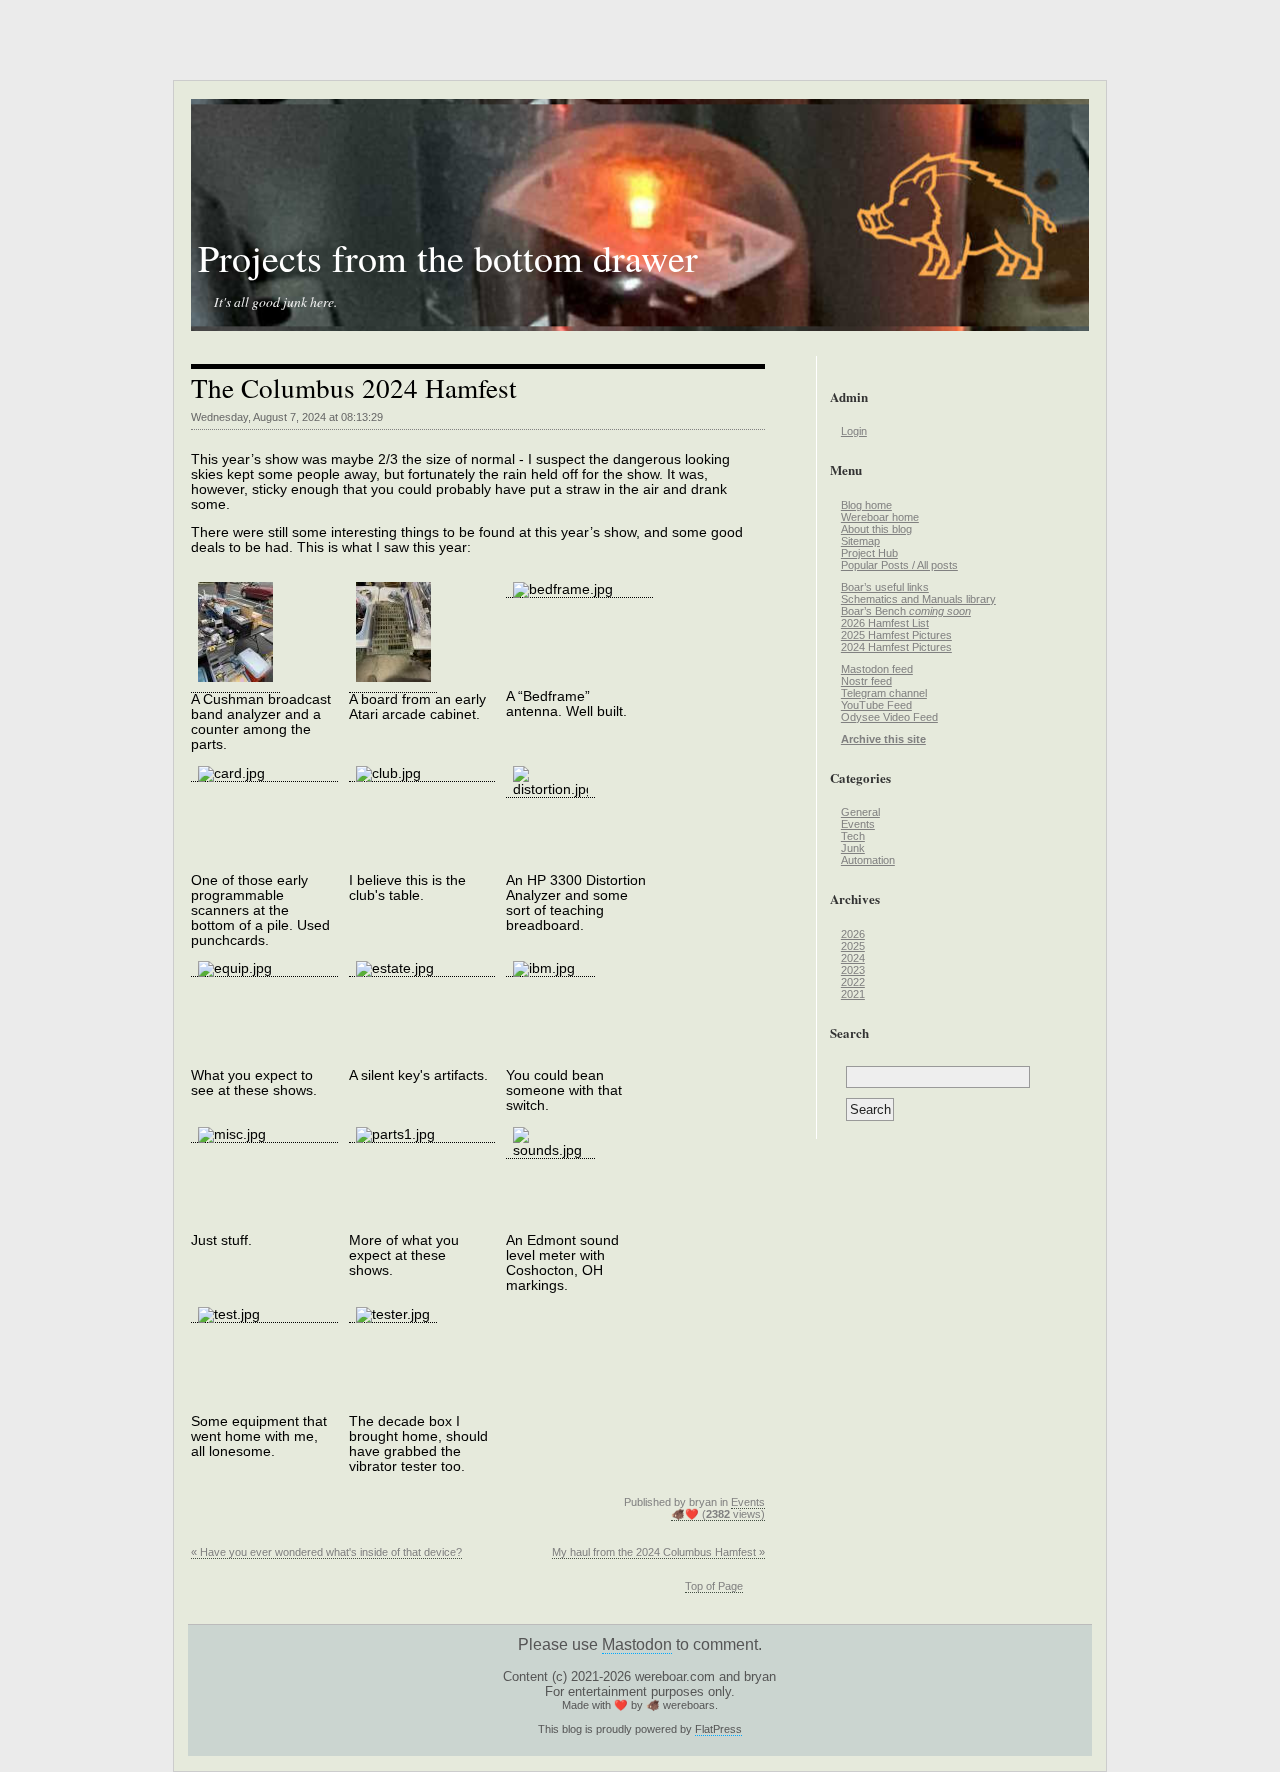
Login (854, 431)
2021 (853, 994)
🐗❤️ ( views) (718, 1514)
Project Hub (869, 553)
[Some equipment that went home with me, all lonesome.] (264, 1315)
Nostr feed (866, 681)
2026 (853, 934)
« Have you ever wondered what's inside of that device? (326, 1552)
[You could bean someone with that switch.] (550, 969)
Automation (868, 860)
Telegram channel (884, 693)
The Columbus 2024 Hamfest (354, 387)
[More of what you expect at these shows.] (422, 1135)
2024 (853, 958)
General (860, 812)
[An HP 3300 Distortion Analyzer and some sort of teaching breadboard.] (550, 790)
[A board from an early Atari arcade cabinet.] (393, 685)
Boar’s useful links (885, 587)
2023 (853, 970)
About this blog (876, 529)
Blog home (866, 505)
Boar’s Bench (906, 611)
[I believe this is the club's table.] (422, 774)
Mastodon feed (877, 669)
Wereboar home (880, 517)
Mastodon (637, 1644)
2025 (853, 946)
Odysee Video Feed (889, 717)
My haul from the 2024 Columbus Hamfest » (658, 1552)
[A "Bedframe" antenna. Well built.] (579, 590)
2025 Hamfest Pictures (896, 635)
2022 (853, 982)
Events (748, 1502)
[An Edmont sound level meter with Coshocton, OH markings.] (550, 1151)
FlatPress (718, 1729)
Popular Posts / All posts (899, 565)
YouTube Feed (876, 705)
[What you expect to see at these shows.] (264, 969)
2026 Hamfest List (885, 623)
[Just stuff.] (264, 1135)
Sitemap (860, 541)
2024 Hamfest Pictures (896, 647)
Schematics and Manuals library (918, 599)
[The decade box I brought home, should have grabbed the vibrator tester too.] (393, 1315)
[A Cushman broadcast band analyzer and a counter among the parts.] (235, 685)
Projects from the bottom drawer (448, 257)
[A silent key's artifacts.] (422, 969)
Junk (853, 848)
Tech (853, 836)
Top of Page (714, 1586)
